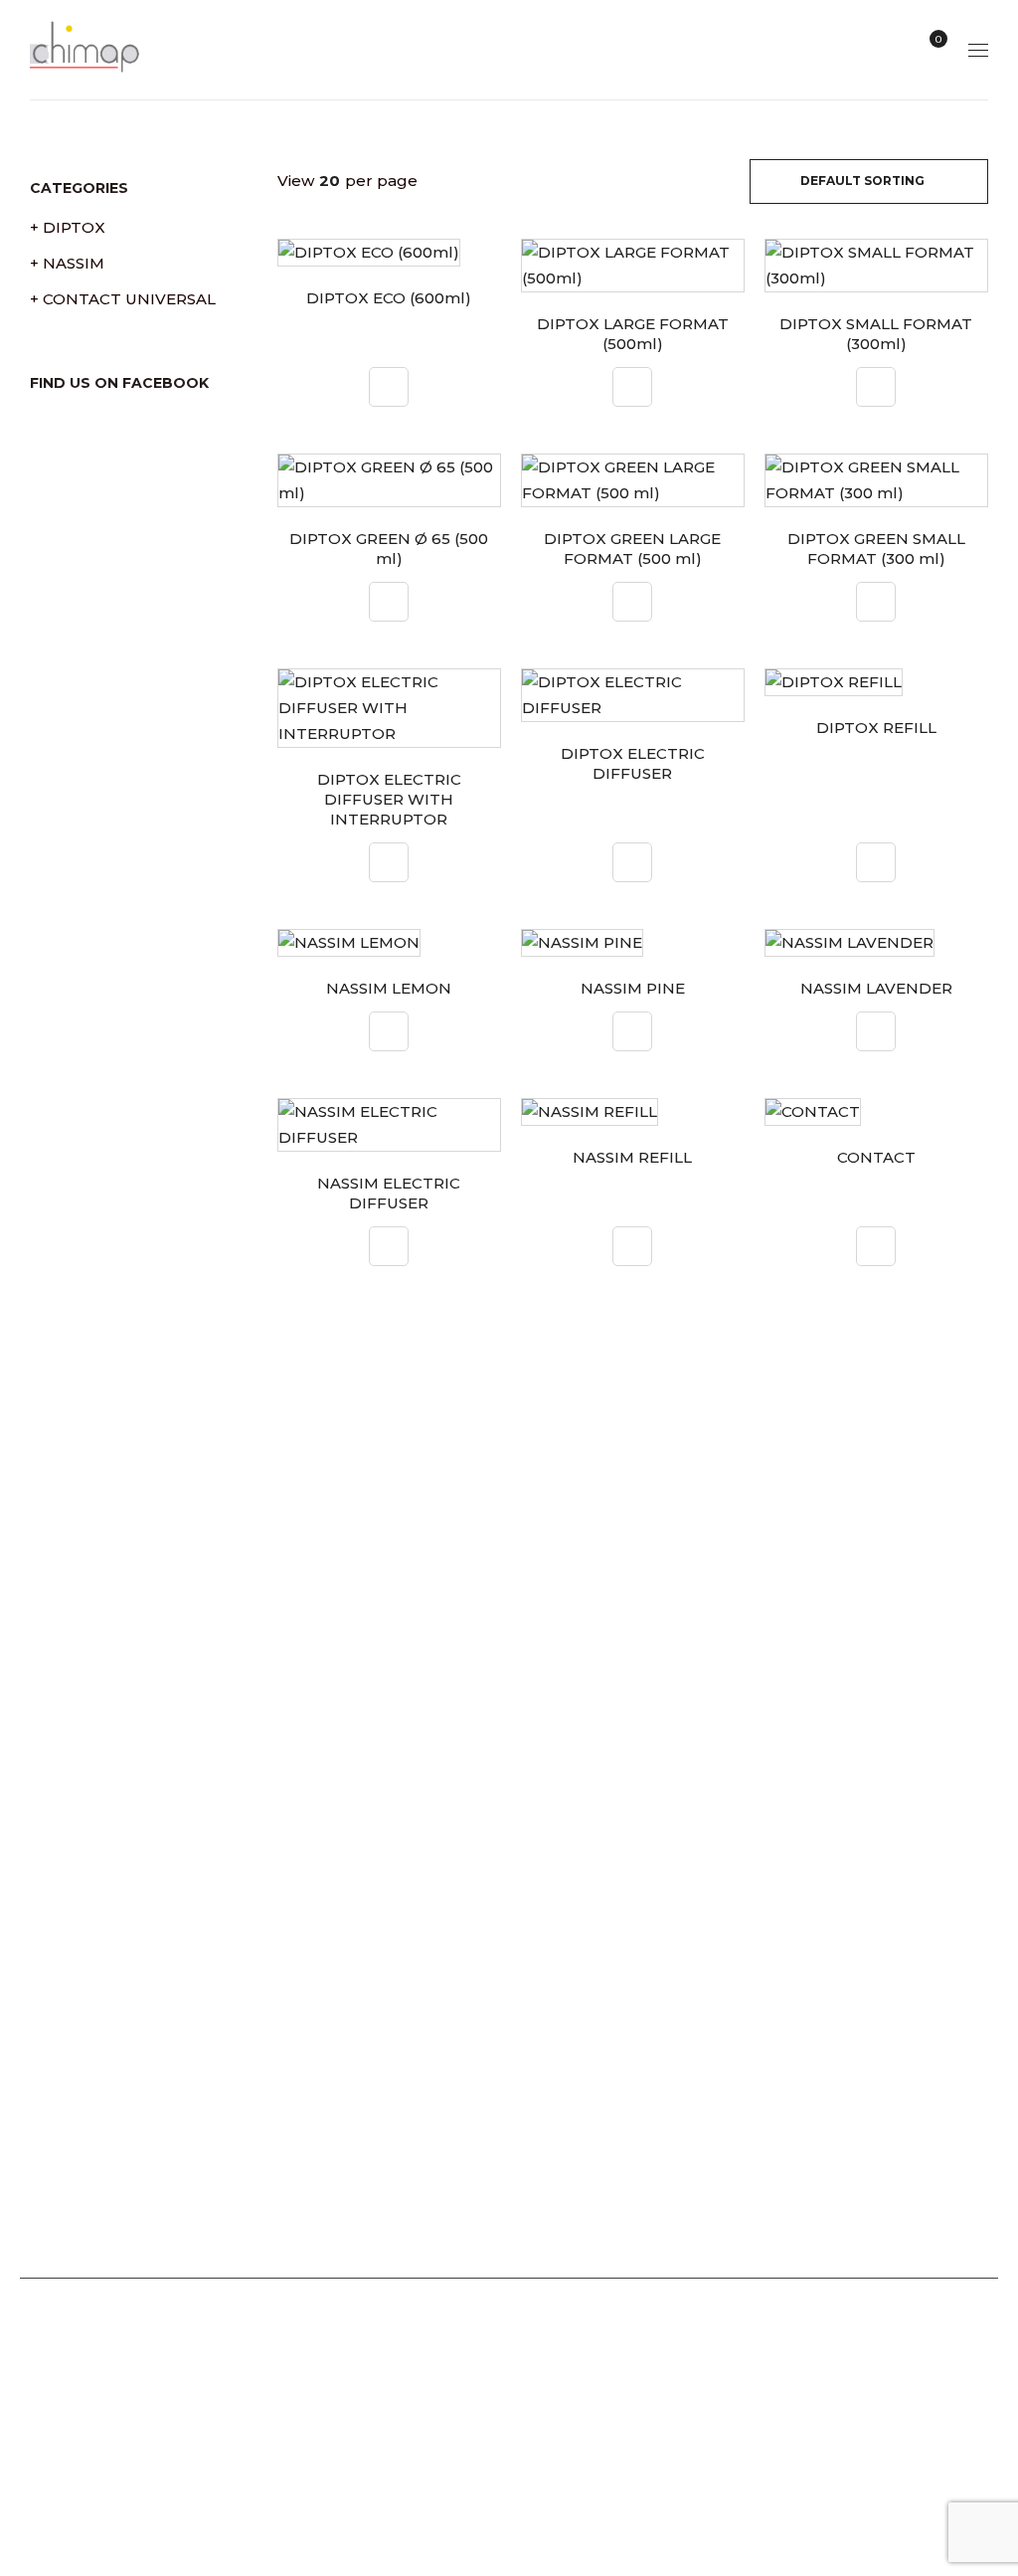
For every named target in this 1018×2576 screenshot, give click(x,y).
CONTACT (876, 1157)
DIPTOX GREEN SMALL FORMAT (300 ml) (876, 549)
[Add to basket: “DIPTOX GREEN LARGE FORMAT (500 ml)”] (632, 602)
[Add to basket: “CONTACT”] (876, 1246)
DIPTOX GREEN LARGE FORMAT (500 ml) (632, 549)
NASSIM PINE (633, 988)
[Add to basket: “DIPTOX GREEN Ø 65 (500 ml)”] (389, 602)
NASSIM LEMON (389, 988)
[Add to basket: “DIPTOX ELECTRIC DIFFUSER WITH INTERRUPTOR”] (389, 862)
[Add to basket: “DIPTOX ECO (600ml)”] (389, 387)
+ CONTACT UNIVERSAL (123, 299)
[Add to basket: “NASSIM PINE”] (632, 1031)
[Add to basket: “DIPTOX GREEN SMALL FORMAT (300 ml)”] (876, 602)
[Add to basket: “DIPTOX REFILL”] (876, 862)
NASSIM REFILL (632, 1157)
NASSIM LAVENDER (876, 988)
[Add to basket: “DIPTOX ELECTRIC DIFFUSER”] (632, 862)
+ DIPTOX (68, 227)
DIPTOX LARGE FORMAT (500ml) (633, 334)
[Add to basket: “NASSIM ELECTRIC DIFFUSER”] (389, 1246)
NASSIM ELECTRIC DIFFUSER (389, 1193)
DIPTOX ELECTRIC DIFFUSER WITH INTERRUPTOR (389, 799)
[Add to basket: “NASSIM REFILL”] (632, 1246)
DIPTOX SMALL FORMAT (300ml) (876, 334)
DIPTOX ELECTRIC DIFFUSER (633, 763)
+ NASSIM (67, 263)
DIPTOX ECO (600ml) (389, 298)
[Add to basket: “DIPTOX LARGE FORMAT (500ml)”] (632, 387)
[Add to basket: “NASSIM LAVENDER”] (876, 1031)
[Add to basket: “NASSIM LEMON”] (389, 1031)
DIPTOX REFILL (876, 728)
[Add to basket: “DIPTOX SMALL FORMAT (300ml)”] (876, 387)
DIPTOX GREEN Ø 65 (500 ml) (389, 549)
